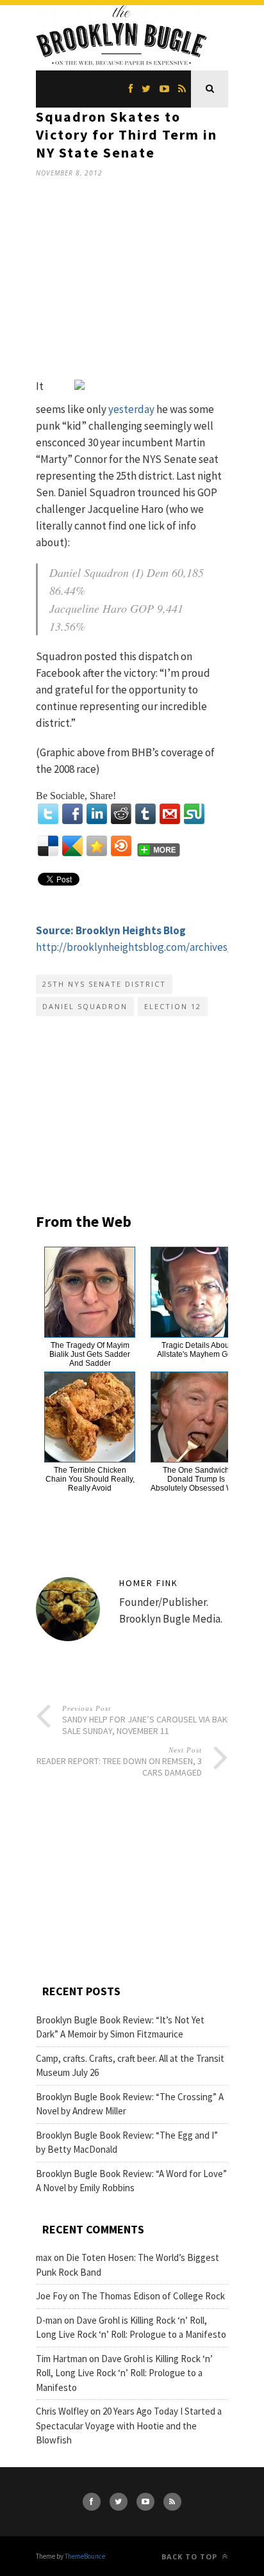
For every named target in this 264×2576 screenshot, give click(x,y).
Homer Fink (149, 1583)
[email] (170, 814)
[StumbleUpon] (194, 814)
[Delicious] (48, 846)
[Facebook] (72, 814)
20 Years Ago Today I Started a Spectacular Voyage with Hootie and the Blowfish (129, 2426)
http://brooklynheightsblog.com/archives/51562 (146, 947)
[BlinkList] (121, 846)
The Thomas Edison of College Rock (153, 2296)
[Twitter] (48, 814)
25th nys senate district (104, 984)
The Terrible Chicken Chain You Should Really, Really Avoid (90, 1479)
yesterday (131, 409)
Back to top (191, 2556)
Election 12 (173, 1006)
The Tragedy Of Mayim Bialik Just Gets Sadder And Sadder (90, 1354)
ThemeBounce (85, 2556)
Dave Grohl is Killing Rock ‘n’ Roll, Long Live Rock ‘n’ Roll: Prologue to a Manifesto (124, 2373)
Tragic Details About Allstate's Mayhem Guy (196, 1350)
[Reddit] (121, 814)
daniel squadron (85, 1006)
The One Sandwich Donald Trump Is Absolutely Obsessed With (196, 1479)
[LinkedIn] (97, 814)
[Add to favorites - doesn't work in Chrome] (97, 846)
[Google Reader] (72, 846)
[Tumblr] (145, 814)
